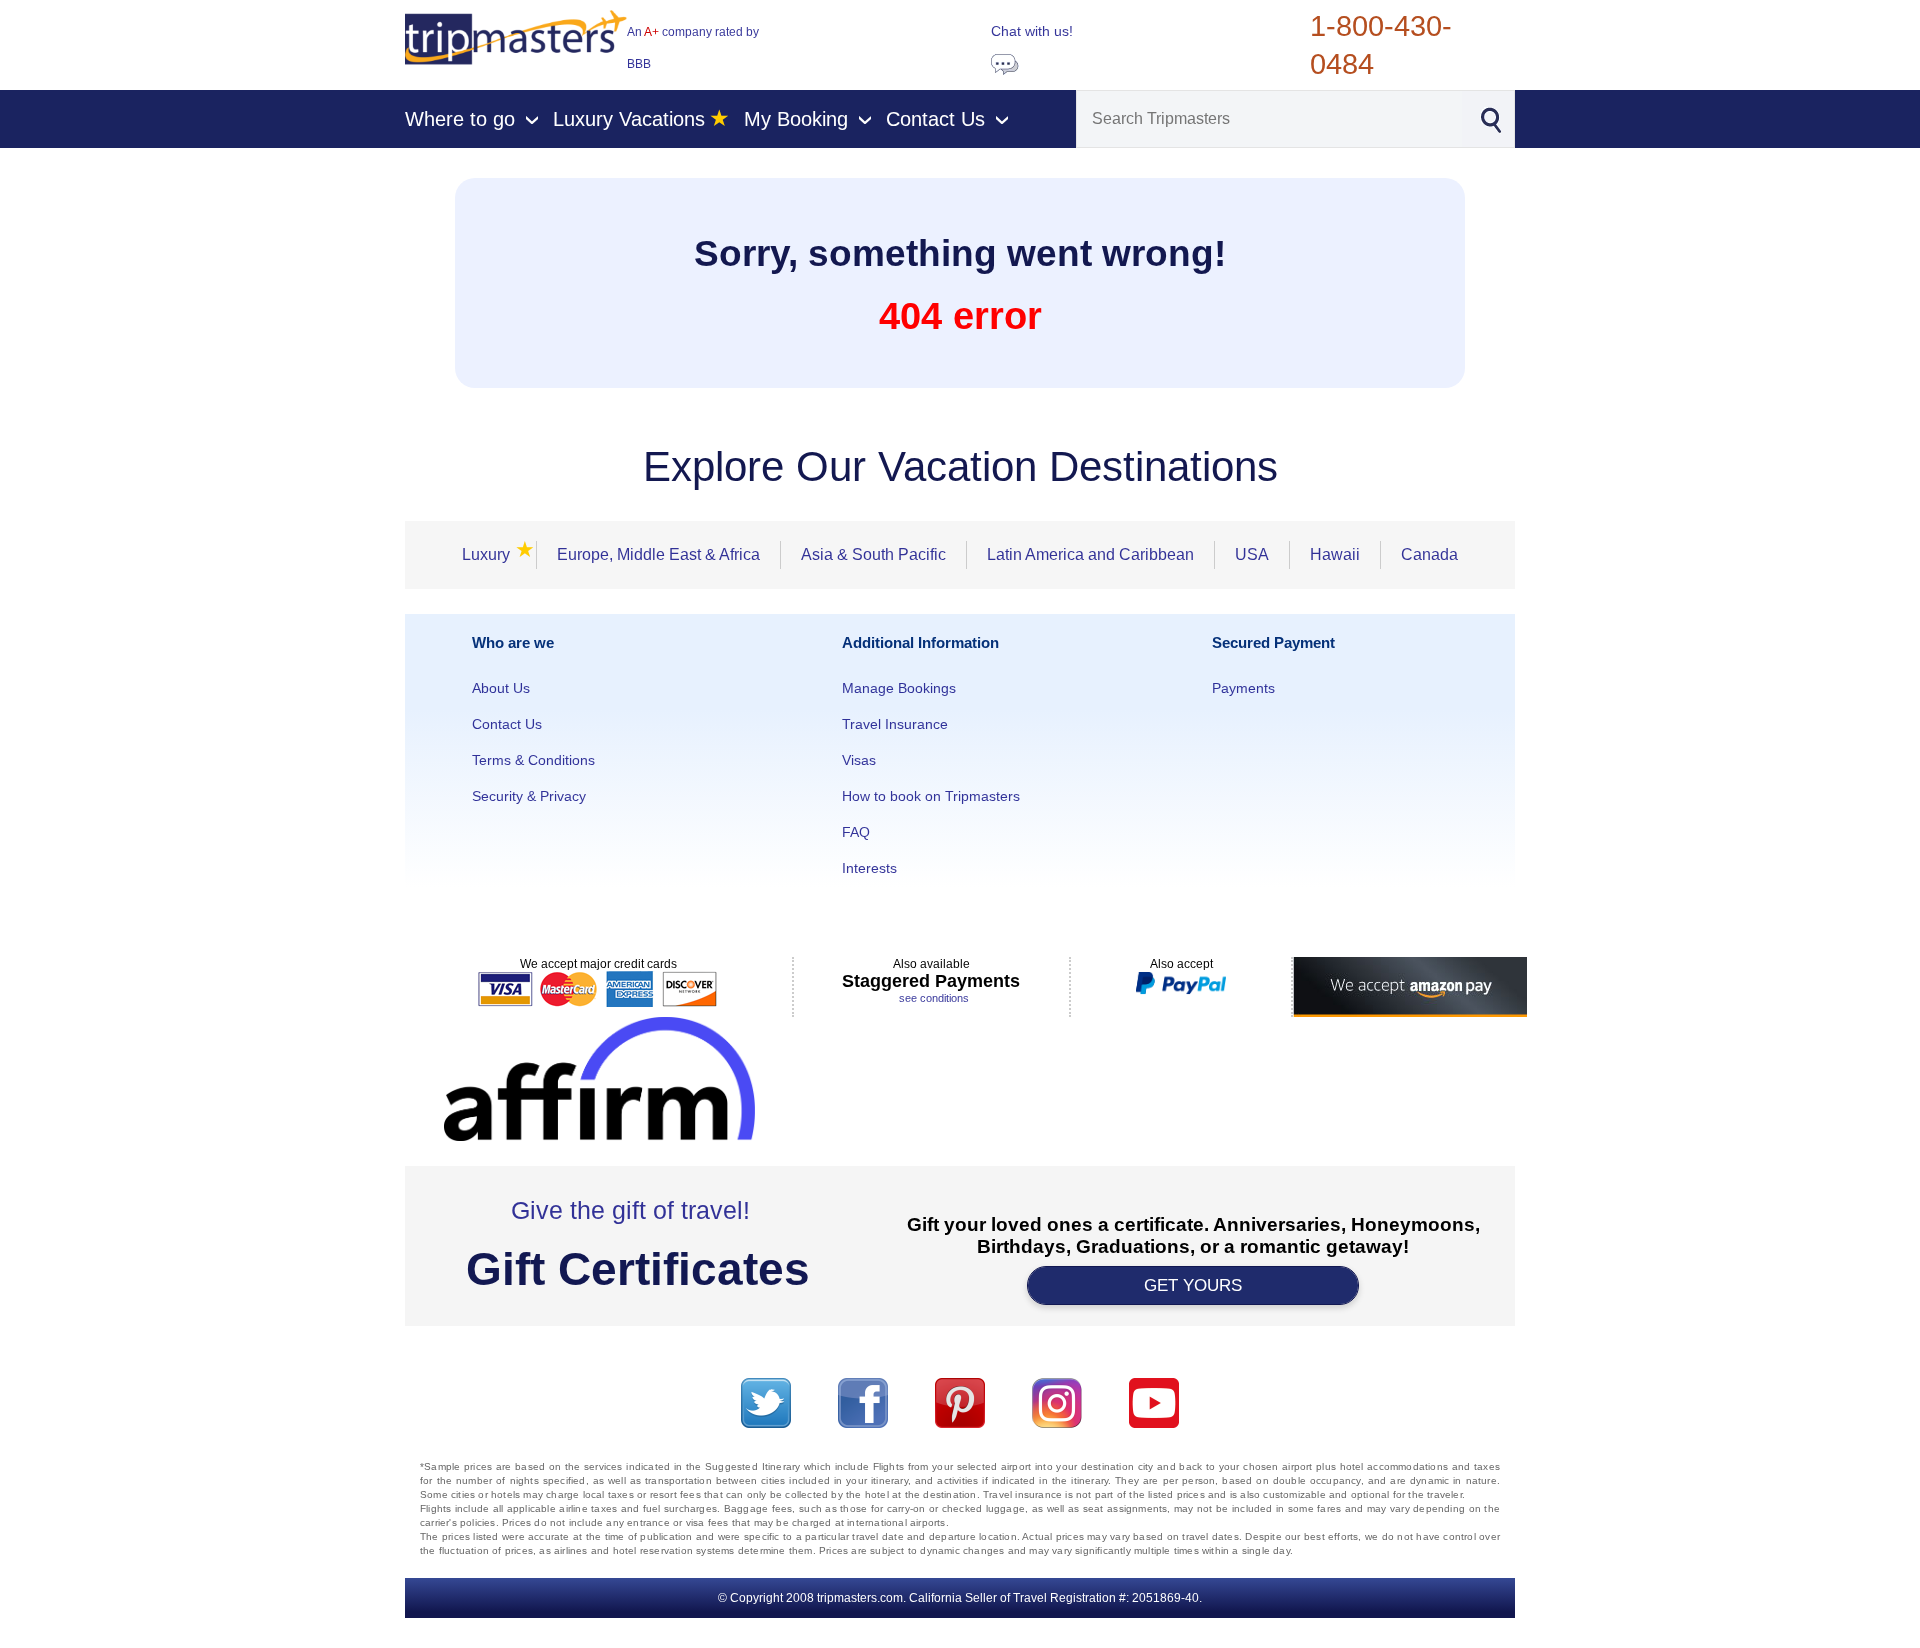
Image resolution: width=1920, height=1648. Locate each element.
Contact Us (507, 724)
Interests (869, 868)
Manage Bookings (899, 688)
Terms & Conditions (533, 760)
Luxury (492, 554)
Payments (1243, 688)
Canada (1429, 554)
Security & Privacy (529, 796)
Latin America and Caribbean (1090, 554)
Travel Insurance (895, 724)
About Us (501, 688)
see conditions (934, 998)
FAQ (856, 832)
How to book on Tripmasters (931, 796)
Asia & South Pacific (873, 554)
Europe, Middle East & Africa (658, 554)
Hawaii (1335, 554)
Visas (859, 760)
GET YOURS (1193, 1285)
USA (1252, 554)
